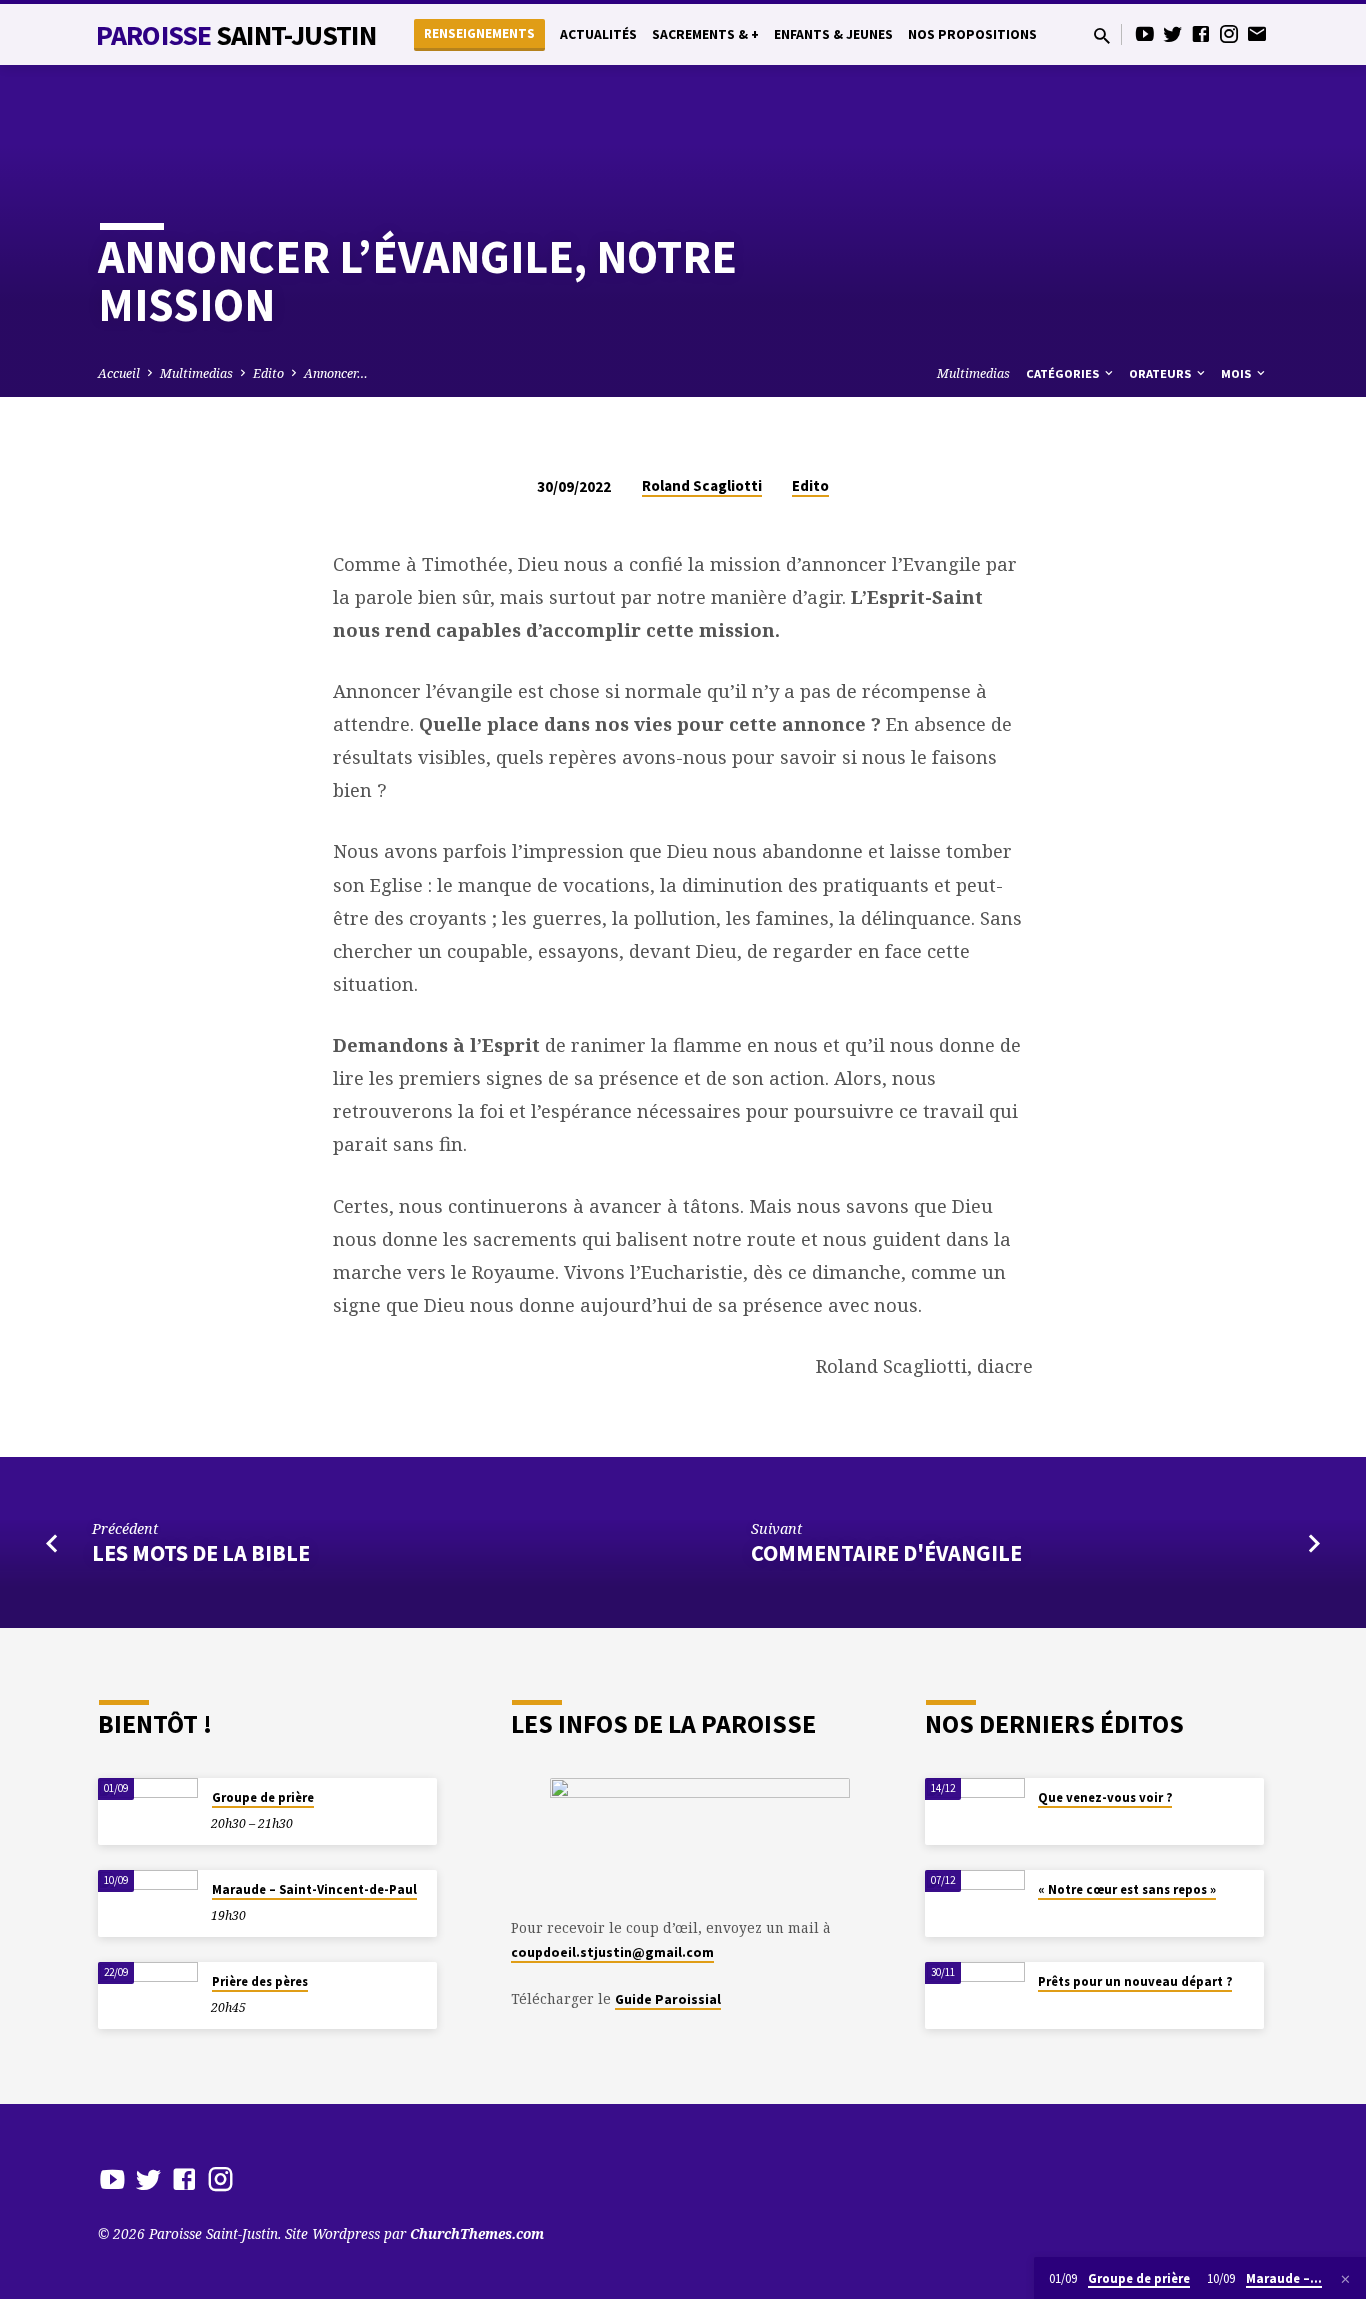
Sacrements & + (705, 34)
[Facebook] (1201, 33)
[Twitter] (1173, 33)
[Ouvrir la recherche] (1102, 35)
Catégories (1064, 373)
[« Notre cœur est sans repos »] (975, 1903)
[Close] (1345, 2279)
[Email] (1257, 33)
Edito (268, 373)
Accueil (119, 373)
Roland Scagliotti (702, 485)
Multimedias (196, 373)
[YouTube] (1145, 33)
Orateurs (1161, 373)
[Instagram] (1229, 33)
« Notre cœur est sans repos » (1127, 1889)
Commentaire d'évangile (886, 1553)
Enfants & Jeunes (833, 34)
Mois (1237, 373)
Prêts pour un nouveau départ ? (1135, 1981)
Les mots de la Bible (201, 1553)
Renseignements (479, 33)
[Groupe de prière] (148, 1811)
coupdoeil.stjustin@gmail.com (612, 1952)
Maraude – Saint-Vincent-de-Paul (314, 1889)
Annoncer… (336, 373)
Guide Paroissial (668, 1999)
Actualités (598, 34)
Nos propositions (972, 34)
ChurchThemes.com (477, 2233)
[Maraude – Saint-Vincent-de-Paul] (148, 1903)
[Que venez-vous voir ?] (975, 1811)
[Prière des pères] (148, 1995)
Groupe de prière (263, 1797)
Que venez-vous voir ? (1105, 1797)
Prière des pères (260, 1981)
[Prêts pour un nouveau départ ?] (975, 1995)
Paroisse (236, 35)
